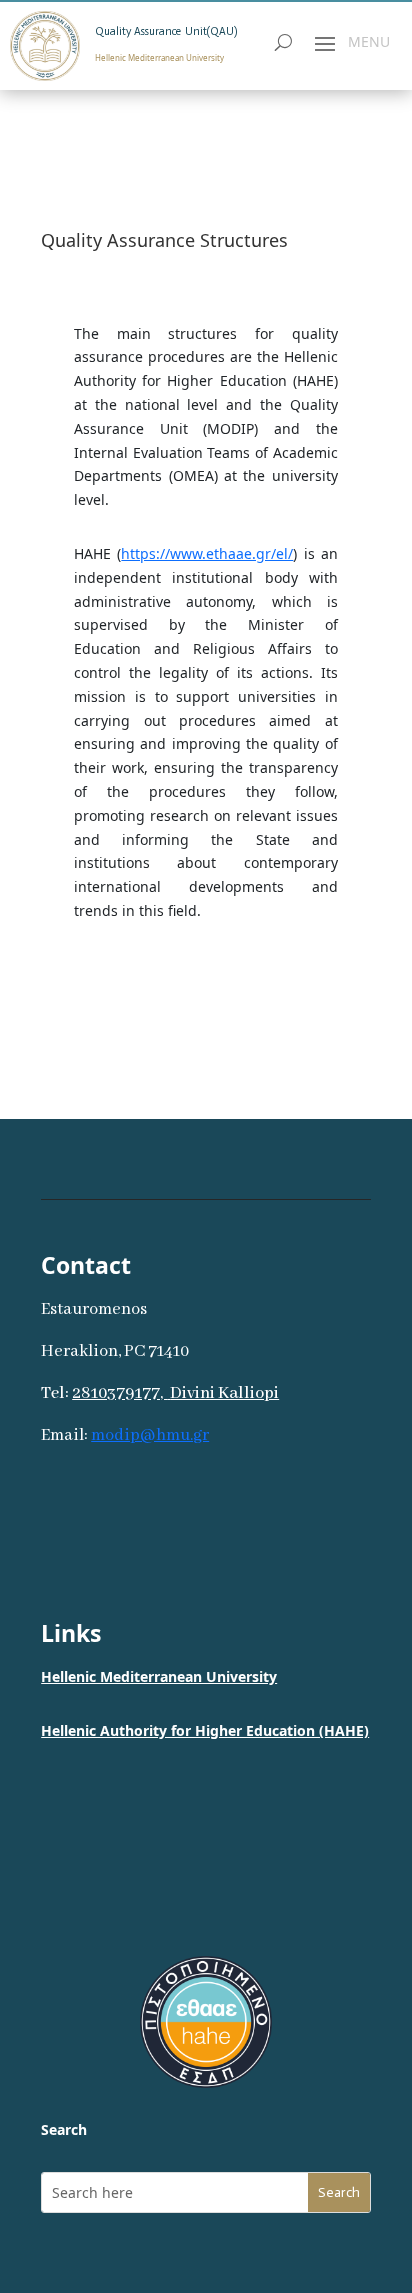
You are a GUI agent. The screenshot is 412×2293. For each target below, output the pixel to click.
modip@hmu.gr (150, 1435)
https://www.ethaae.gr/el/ (207, 553)
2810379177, (119, 1393)
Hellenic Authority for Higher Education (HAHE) (205, 1730)
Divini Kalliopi (224, 1393)
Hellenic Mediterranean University (159, 1676)
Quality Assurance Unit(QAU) (166, 31)
